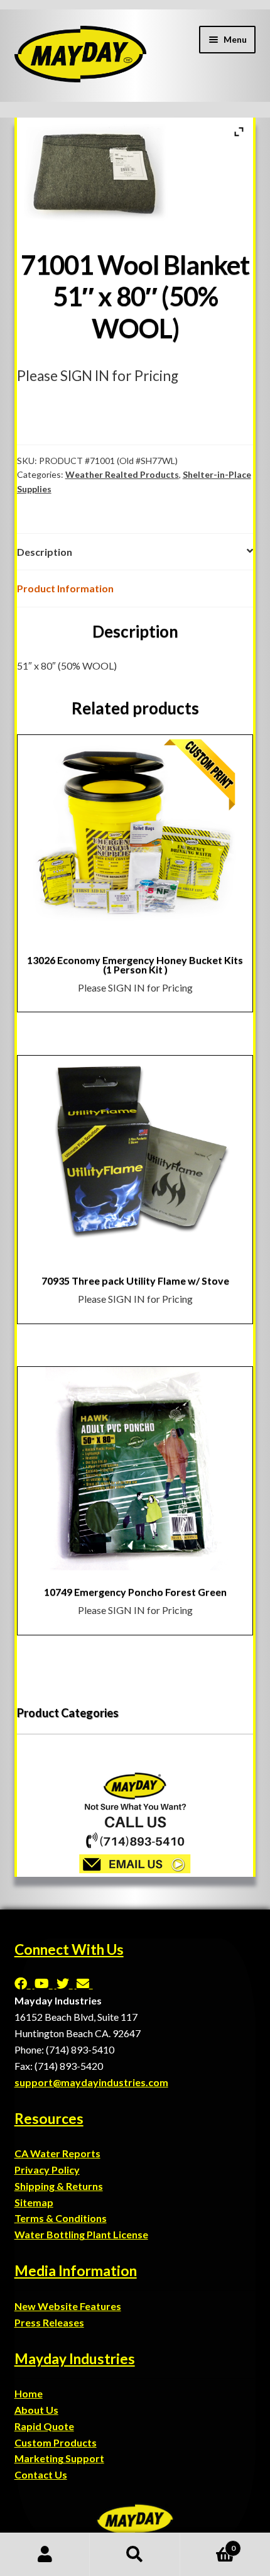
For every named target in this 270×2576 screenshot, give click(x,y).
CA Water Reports (57, 2153)
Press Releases (49, 2322)
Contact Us (41, 2474)
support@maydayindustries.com (91, 2082)
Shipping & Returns (59, 2186)
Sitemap (34, 2202)
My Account (45, 2555)
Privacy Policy (47, 2170)
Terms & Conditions (61, 2218)
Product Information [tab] (65, 588)
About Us (36, 2410)
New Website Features (68, 2306)
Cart (208, 2544)
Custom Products (56, 2442)
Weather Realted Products (122, 474)
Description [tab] (45, 552)
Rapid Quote (44, 2426)
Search (135, 2555)
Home (29, 2393)
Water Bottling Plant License (81, 2234)
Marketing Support (59, 2458)
